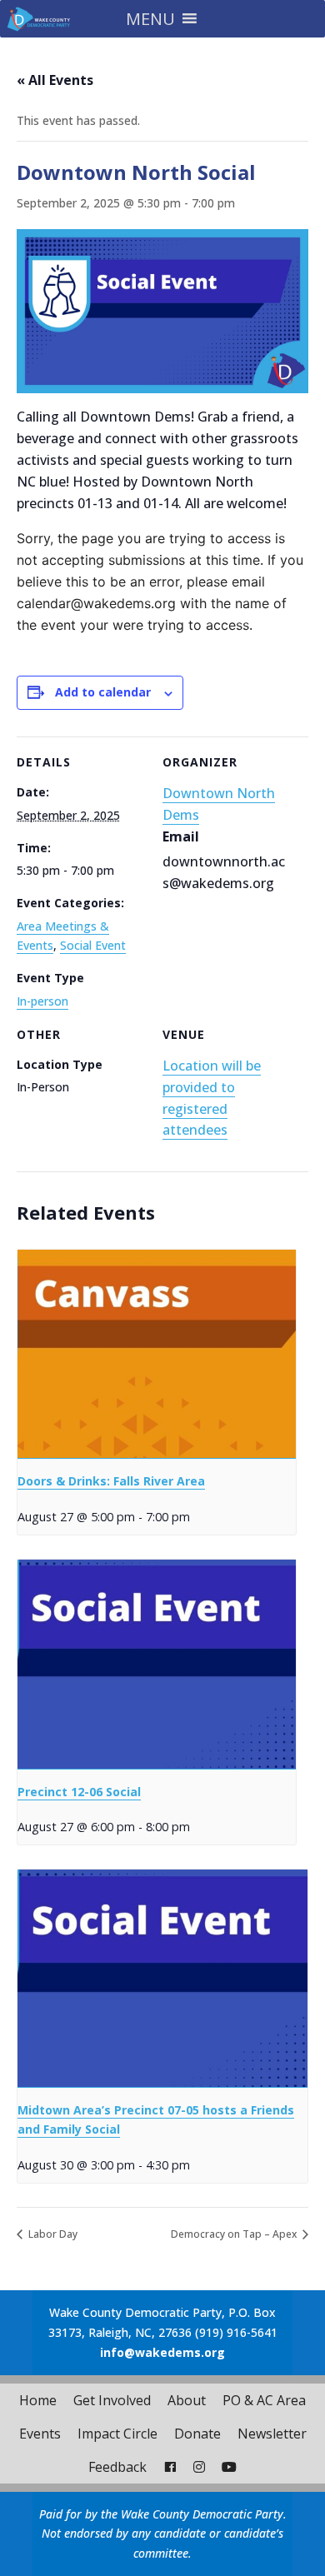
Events (40, 2434)
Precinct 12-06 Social (79, 1792)
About (187, 2400)
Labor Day (52, 2234)
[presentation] (157, 1355)
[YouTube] (229, 2467)
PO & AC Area (264, 2400)
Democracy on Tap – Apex (235, 2234)
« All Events (55, 80)
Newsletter (272, 2434)
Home (38, 2400)
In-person (42, 1001)
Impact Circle (117, 2434)
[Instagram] (199, 2467)
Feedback (117, 2467)
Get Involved (112, 2400)
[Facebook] (170, 2467)
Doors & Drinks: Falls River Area (111, 1481)
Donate (197, 2434)
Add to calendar (103, 692)
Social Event (93, 945)
